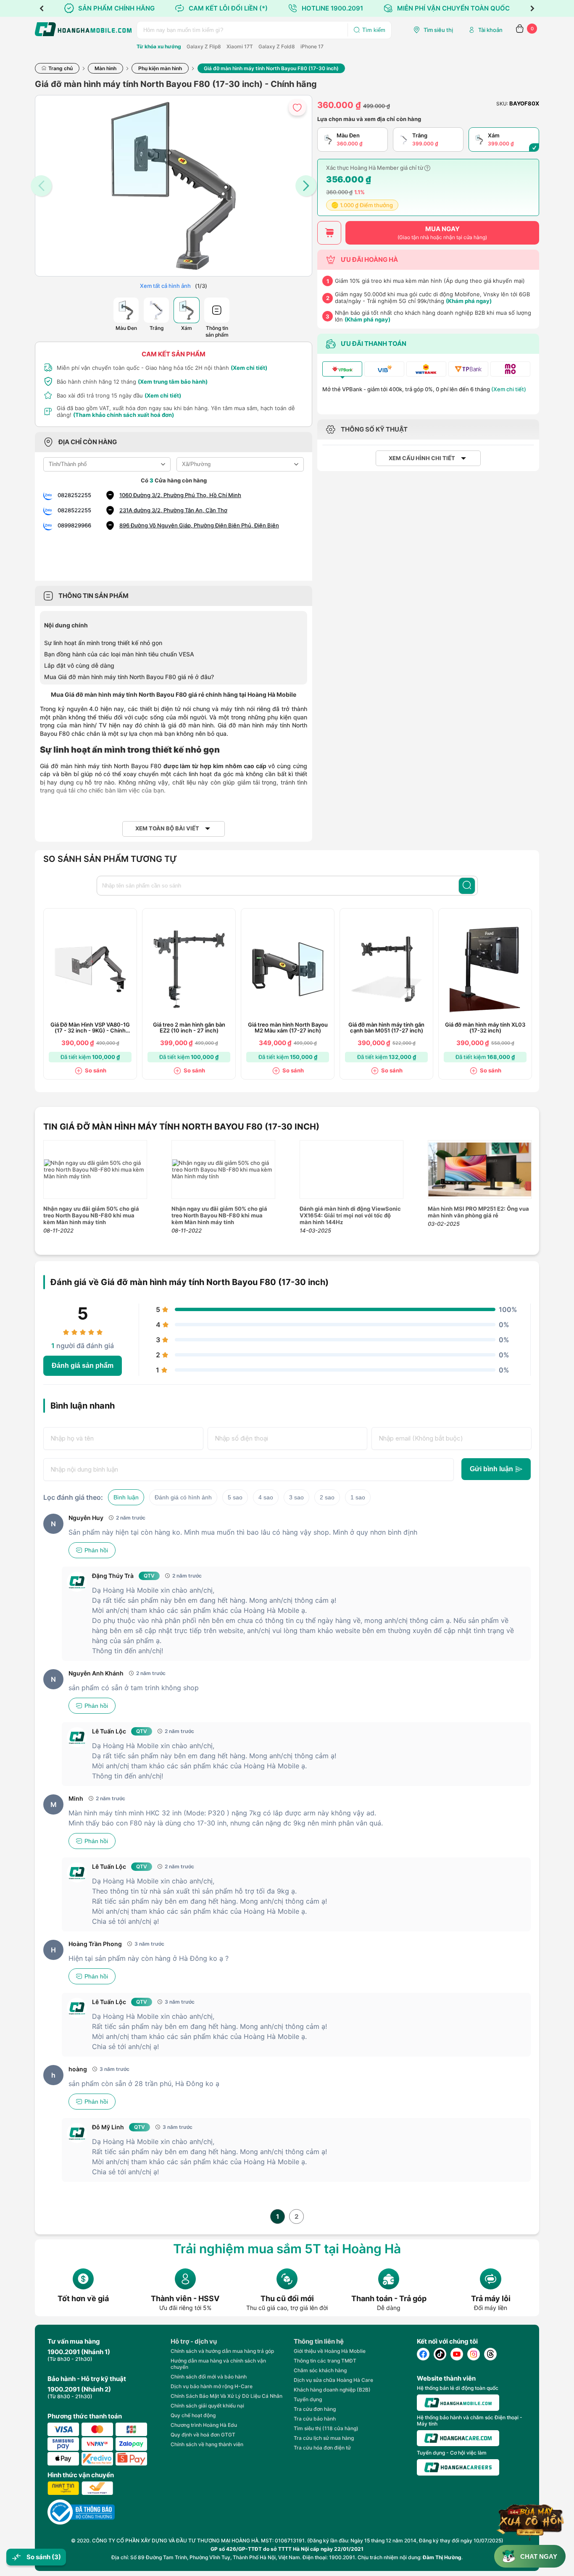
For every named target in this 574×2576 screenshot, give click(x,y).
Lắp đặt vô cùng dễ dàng (79, 665)
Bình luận (126, 1497)
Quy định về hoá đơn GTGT (203, 2435)
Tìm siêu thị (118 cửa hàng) (326, 2428)
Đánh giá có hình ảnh (183, 1497)
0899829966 (74, 525)
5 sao (235, 1497)
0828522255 (74, 510)
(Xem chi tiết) (249, 368)
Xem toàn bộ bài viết (167, 828)
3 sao (296, 1497)
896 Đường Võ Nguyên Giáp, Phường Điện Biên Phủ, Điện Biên (199, 525)
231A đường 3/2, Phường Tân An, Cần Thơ (173, 510)
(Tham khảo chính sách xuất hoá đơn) (124, 415)
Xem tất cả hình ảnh (165, 286)
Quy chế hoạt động (193, 2415)
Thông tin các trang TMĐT (325, 2361)
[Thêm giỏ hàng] (329, 233)
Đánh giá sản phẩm (83, 1366)
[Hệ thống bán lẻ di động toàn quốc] (458, 2403)
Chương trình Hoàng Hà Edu (204, 2425)
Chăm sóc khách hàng (320, 2370)
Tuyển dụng (308, 2399)
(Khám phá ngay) (469, 301)
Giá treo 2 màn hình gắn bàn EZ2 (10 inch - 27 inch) (189, 1028)
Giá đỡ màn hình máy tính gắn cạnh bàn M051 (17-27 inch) (386, 1028)
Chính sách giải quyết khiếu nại (207, 2406)
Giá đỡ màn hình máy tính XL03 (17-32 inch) (485, 1028)
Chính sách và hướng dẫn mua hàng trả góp (222, 2351)
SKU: (502, 104)
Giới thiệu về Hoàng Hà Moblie (330, 2351)
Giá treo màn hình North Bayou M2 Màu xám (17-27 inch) (288, 1028)
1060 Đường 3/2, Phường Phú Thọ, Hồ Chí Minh (180, 495)
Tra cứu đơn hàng (315, 2409)
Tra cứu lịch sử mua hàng (324, 2438)
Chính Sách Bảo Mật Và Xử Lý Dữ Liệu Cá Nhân (226, 2396)
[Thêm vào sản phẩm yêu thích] (297, 107)
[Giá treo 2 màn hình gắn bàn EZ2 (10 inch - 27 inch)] (189, 969)
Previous (42, 8)
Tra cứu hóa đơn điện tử (322, 2448)
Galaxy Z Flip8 (204, 46)
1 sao (358, 1497)
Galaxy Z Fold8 (277, 46)
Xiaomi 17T (240, 46)
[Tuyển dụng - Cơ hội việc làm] (458, 2467)
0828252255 (74, 495)
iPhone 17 (312, 46)
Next (532, 8)
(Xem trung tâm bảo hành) (173, 382)
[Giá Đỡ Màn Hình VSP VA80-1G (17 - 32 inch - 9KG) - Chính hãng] (90, 969)
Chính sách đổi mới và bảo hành (209, 2377)
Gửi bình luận (491, 1469)
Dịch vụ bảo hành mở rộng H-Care (212, 2386)
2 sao (327, 1497)
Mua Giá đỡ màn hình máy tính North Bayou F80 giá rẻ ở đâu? (129, 677)
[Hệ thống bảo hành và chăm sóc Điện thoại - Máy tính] (458, 2438)
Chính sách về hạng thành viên (207, 2444)
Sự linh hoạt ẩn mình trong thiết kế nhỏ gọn (103, 643)
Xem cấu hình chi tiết (422, 458)
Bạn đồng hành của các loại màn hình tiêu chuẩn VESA (119, 654)
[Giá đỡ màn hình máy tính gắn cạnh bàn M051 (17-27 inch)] (387, 969)
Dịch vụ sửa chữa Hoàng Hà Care (333, 2380)
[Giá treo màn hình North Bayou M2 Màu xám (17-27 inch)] (288, 969)
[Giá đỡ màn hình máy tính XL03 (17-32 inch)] (485, 969)
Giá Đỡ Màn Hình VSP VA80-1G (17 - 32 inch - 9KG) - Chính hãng (90, 1028)
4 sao (266, 1497)
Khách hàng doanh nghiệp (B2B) (332, 2390)
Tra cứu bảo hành (315, 2419)
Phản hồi (96, 1550)
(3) (56, 2557)
